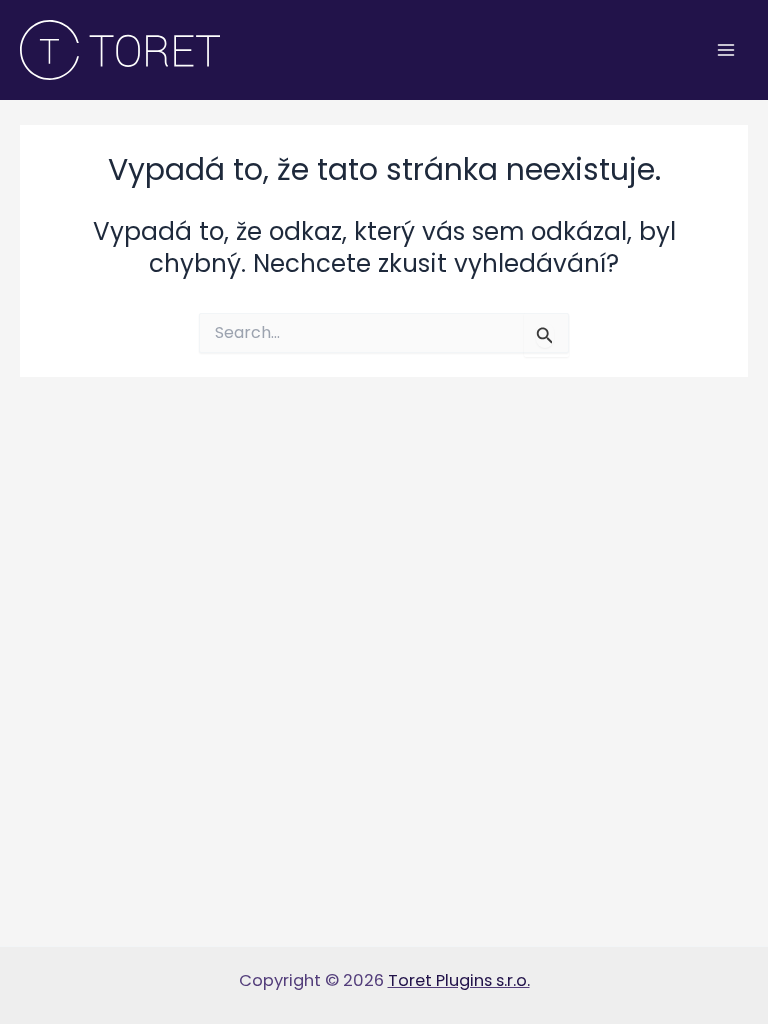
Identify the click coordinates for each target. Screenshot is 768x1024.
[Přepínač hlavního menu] (725, 50)
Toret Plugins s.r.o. (459, 980)
